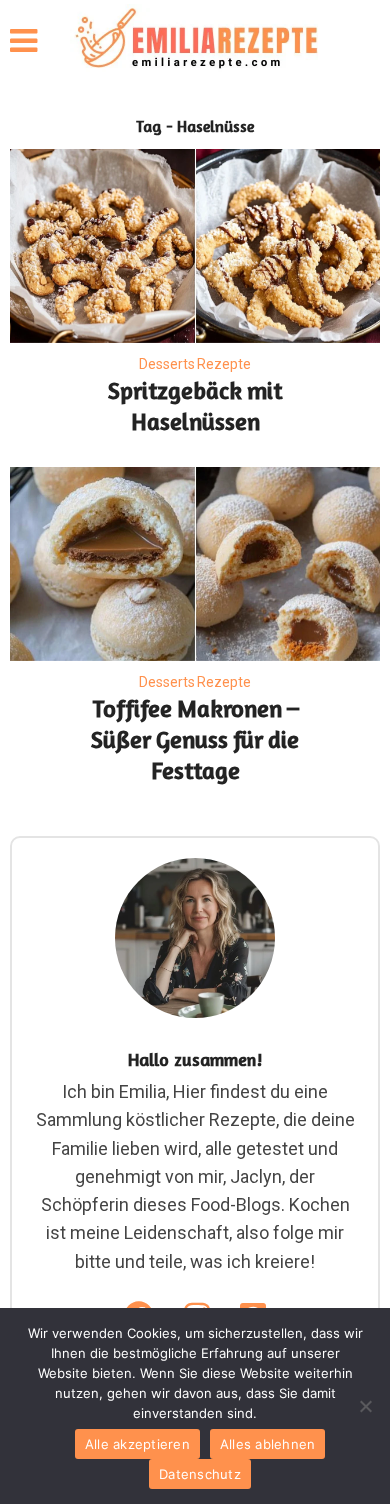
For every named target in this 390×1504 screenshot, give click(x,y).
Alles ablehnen (268, 1444)
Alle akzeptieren (137, 1444)
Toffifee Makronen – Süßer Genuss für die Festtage (195, 739)
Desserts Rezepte (195, 364)
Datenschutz (200, 1474)
